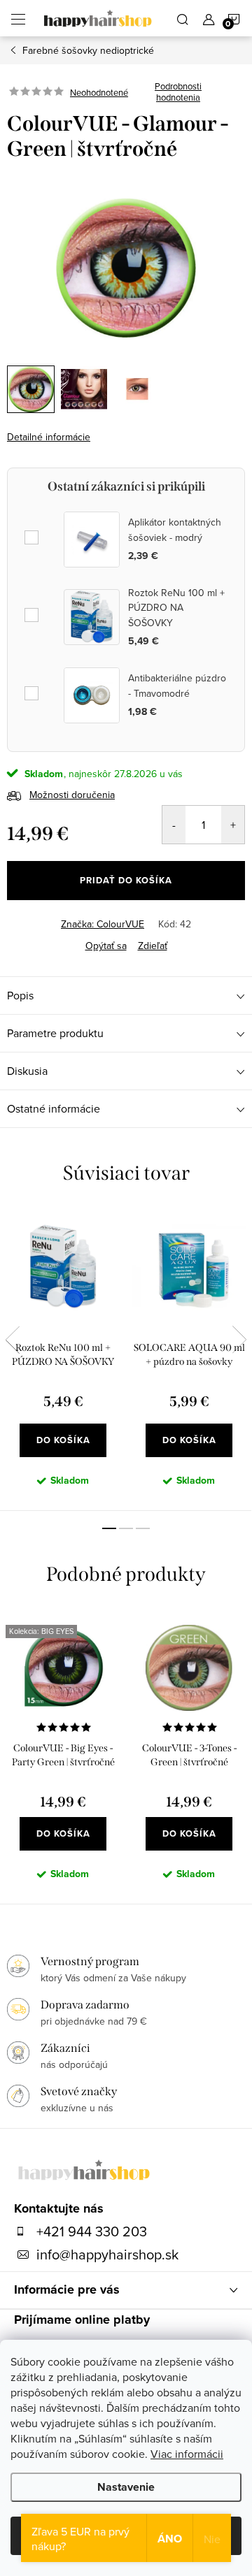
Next (239, 1340)
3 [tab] (143, 1528)
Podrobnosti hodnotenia (178, 92)
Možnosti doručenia (72, 795)
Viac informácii (187, 2454)
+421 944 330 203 (92, 2231)
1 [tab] (109, 1528)
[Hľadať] (183, 18)
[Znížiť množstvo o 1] (174, 825)
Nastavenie (126, 2487)
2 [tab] (126, 1528)
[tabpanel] (63, 1359)
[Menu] (18, 18)
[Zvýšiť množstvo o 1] (233, 825)
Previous (13, 1340)
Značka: (103, 924)
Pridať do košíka (126, 880)
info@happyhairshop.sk (107, 2255)
